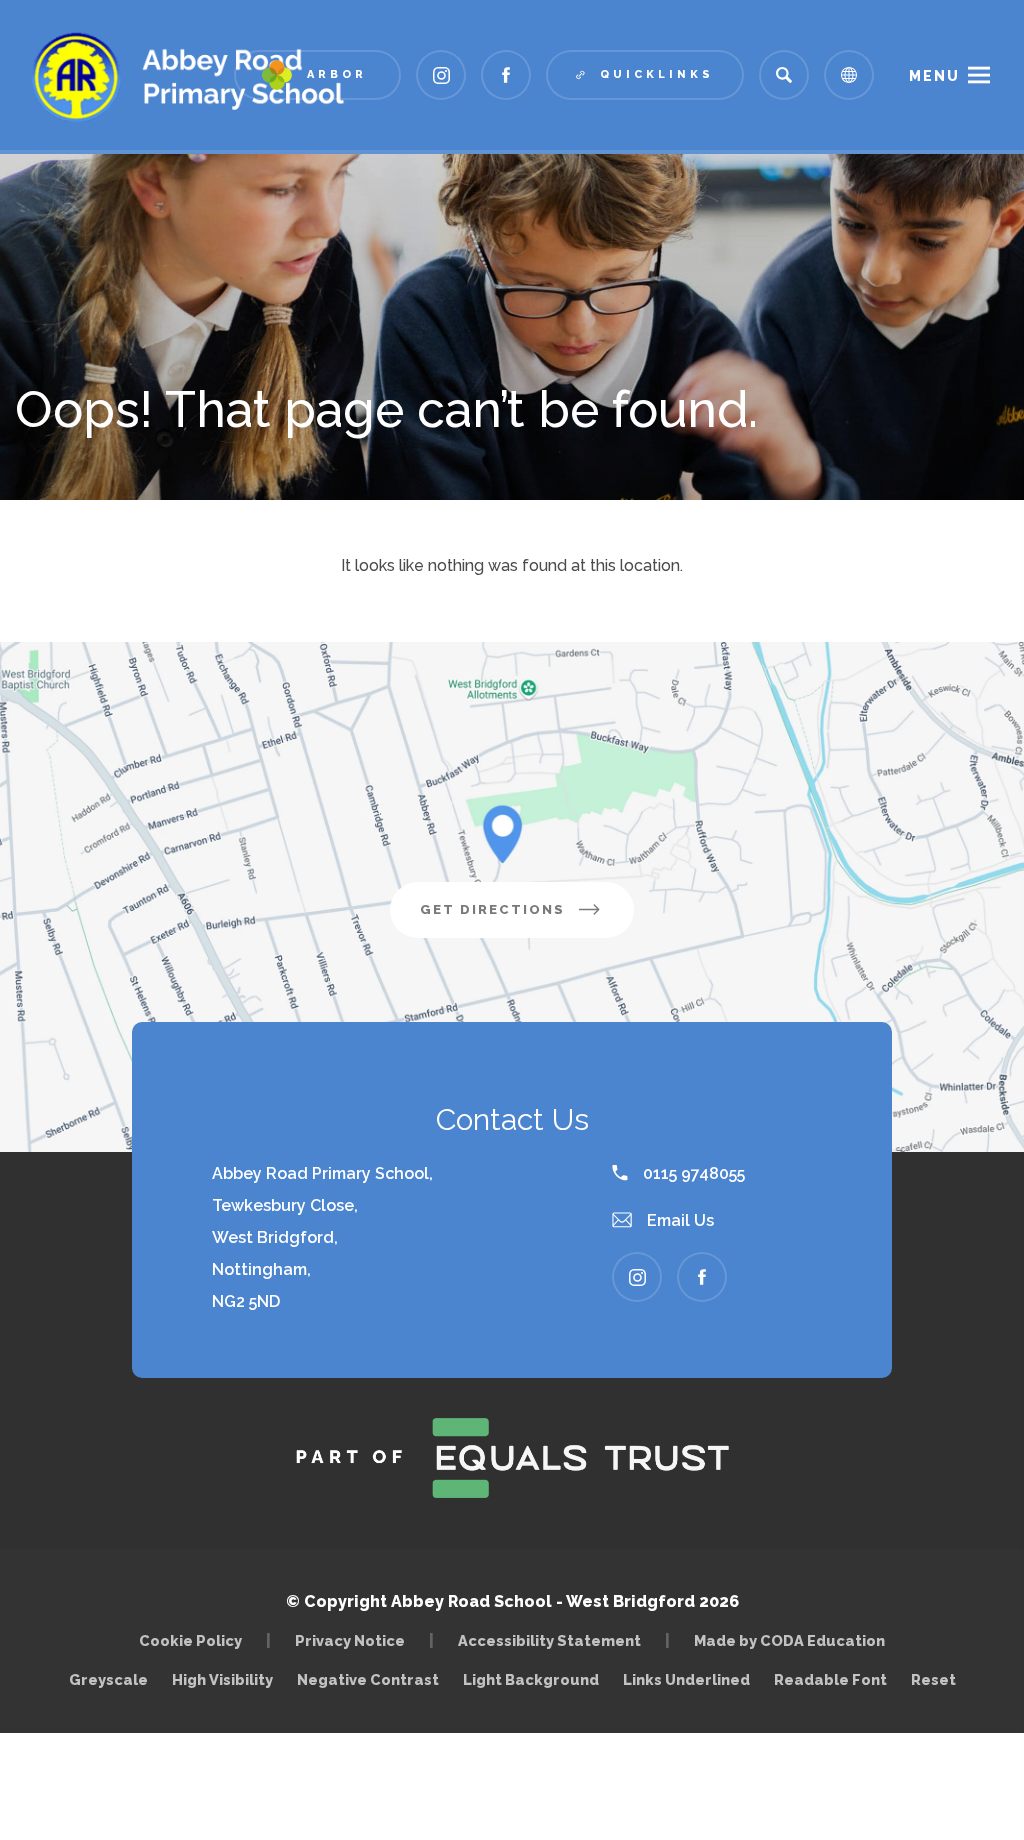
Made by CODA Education (794, 1640)
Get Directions (527, 919)
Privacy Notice (350, 1640)
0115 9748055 (692, 1173)
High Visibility (222, 1679)
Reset (933, 1679)
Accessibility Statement (549, 1640)
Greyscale (108, 1679)
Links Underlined (686, 1679)
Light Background (531, 1679)
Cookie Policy (190, 1640)
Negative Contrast (368, 1679)
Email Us (678, 1220)
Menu (934, 76)
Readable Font (830, 1679)
